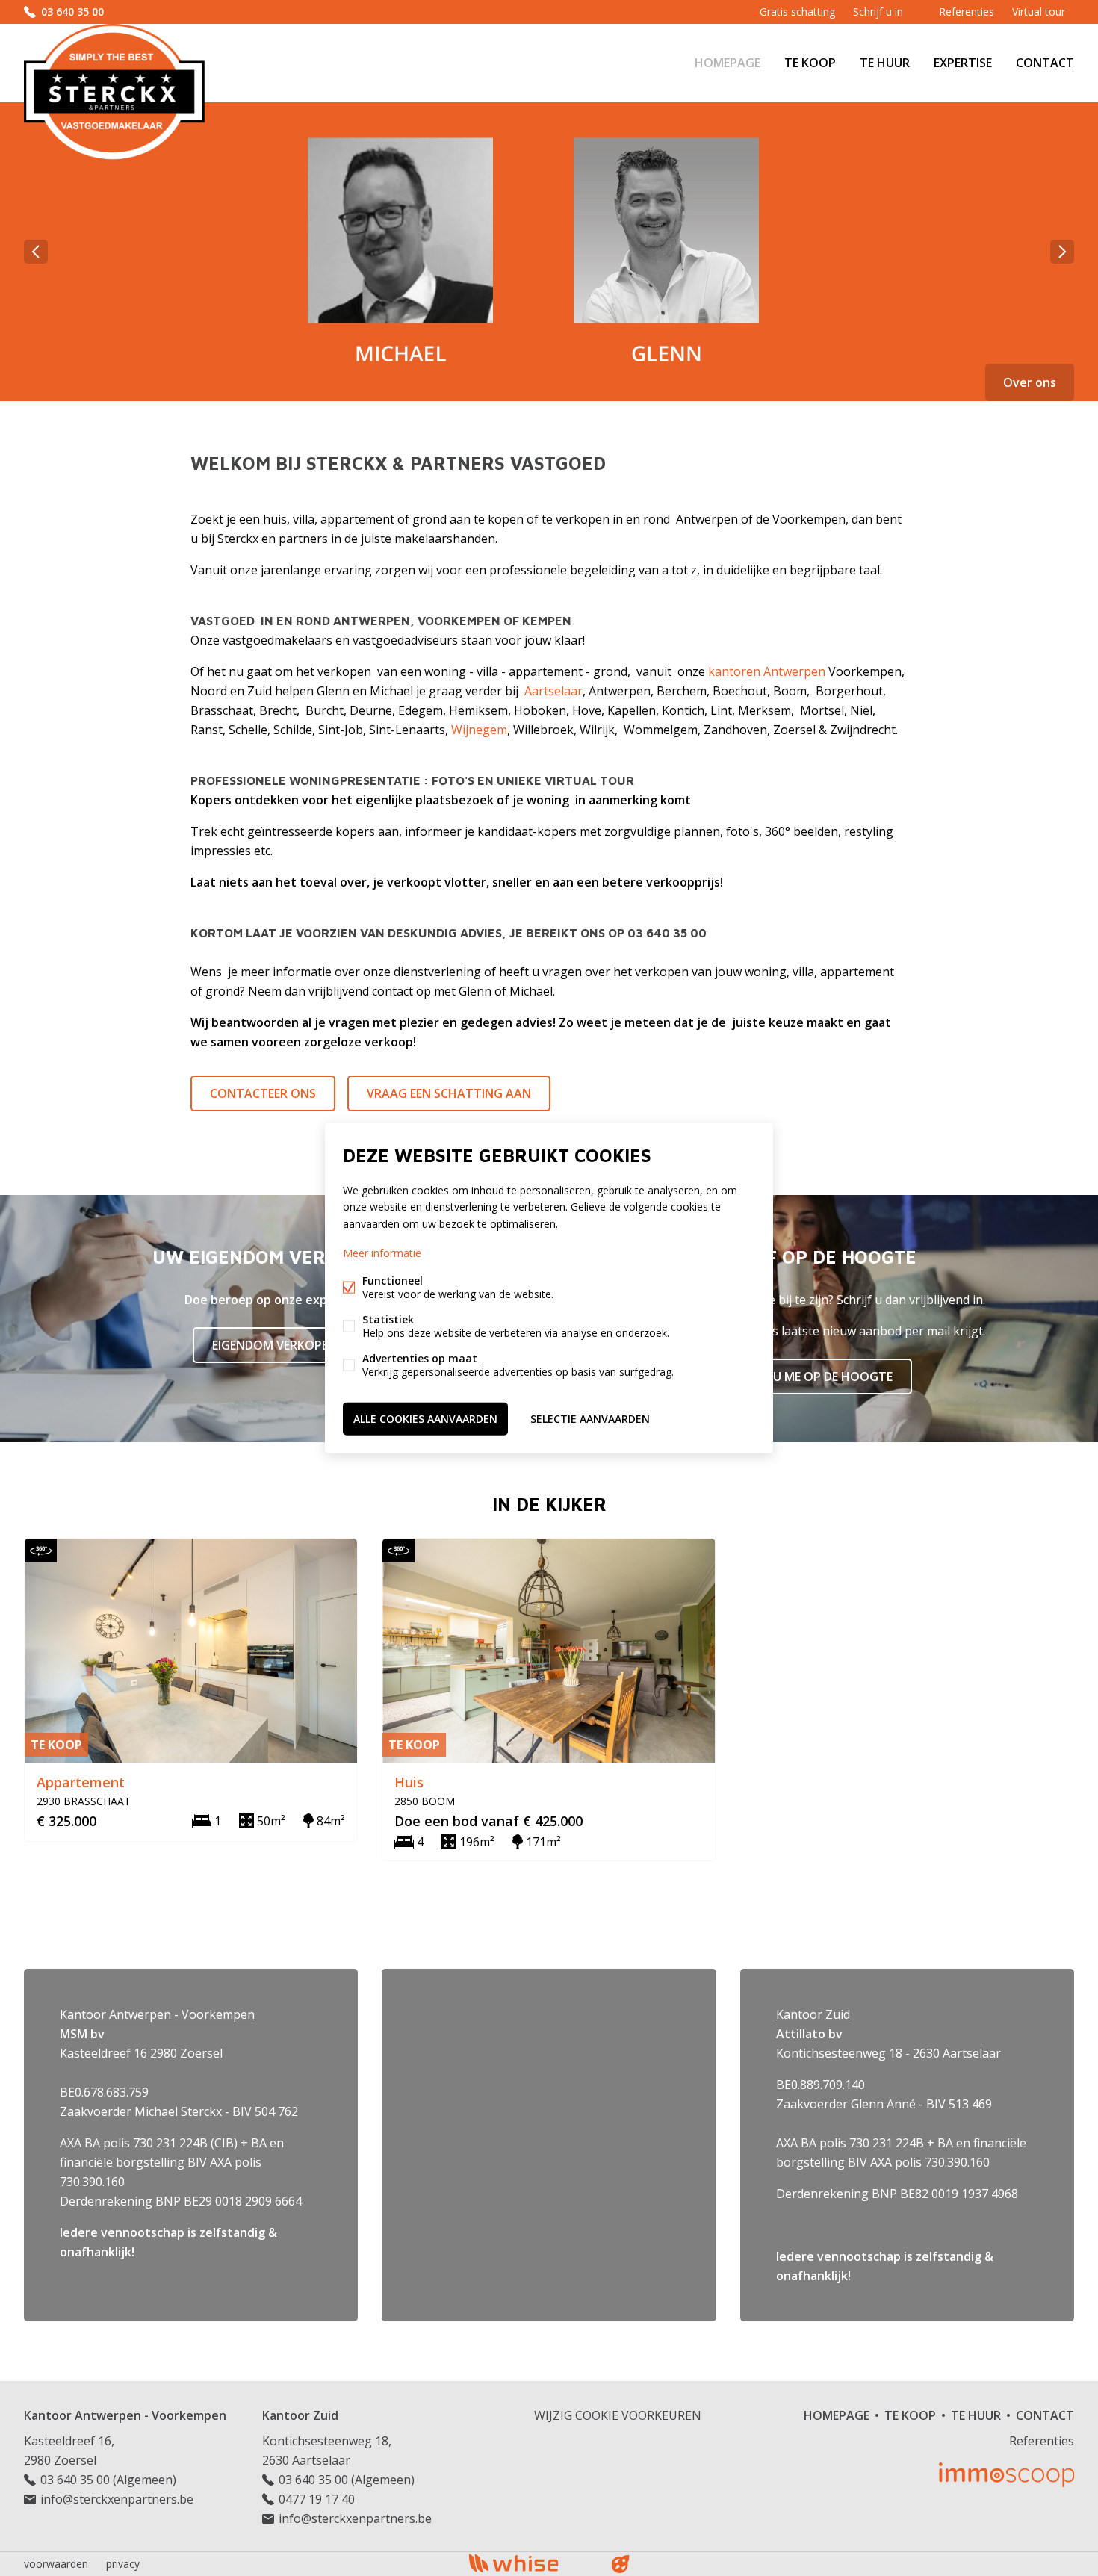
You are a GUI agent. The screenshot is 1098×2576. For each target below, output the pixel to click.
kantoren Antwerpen (767, 671)
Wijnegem (479, 730)
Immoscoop (1006, 2475)
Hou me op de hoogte (823, 1377)
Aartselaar (553, 691)
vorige (36, 252)
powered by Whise (531, 2563)
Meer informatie (382, 1252)
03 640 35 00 (72, 12)
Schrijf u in (878, 12)
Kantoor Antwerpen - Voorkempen (125, 2415)
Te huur (885, 63)
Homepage (728, 63)
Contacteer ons (263, 1093)
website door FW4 (621, 2564)
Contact (1045, 63)
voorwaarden (56, 2564)
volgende (1062, 252)
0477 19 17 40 (317, 2499)
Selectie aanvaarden (590, 1418)
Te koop (810, 63)
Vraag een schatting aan (449, 1093)
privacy (123, 2564)
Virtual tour (1039, 12)
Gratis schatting (797, 12)
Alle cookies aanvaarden (425, 1418)
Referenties (967, 12)
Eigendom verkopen (274, 1345)
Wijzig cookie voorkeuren (618, 2415)
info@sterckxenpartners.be (117, 2499)
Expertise (963, 63)
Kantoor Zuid (300, 2415)
